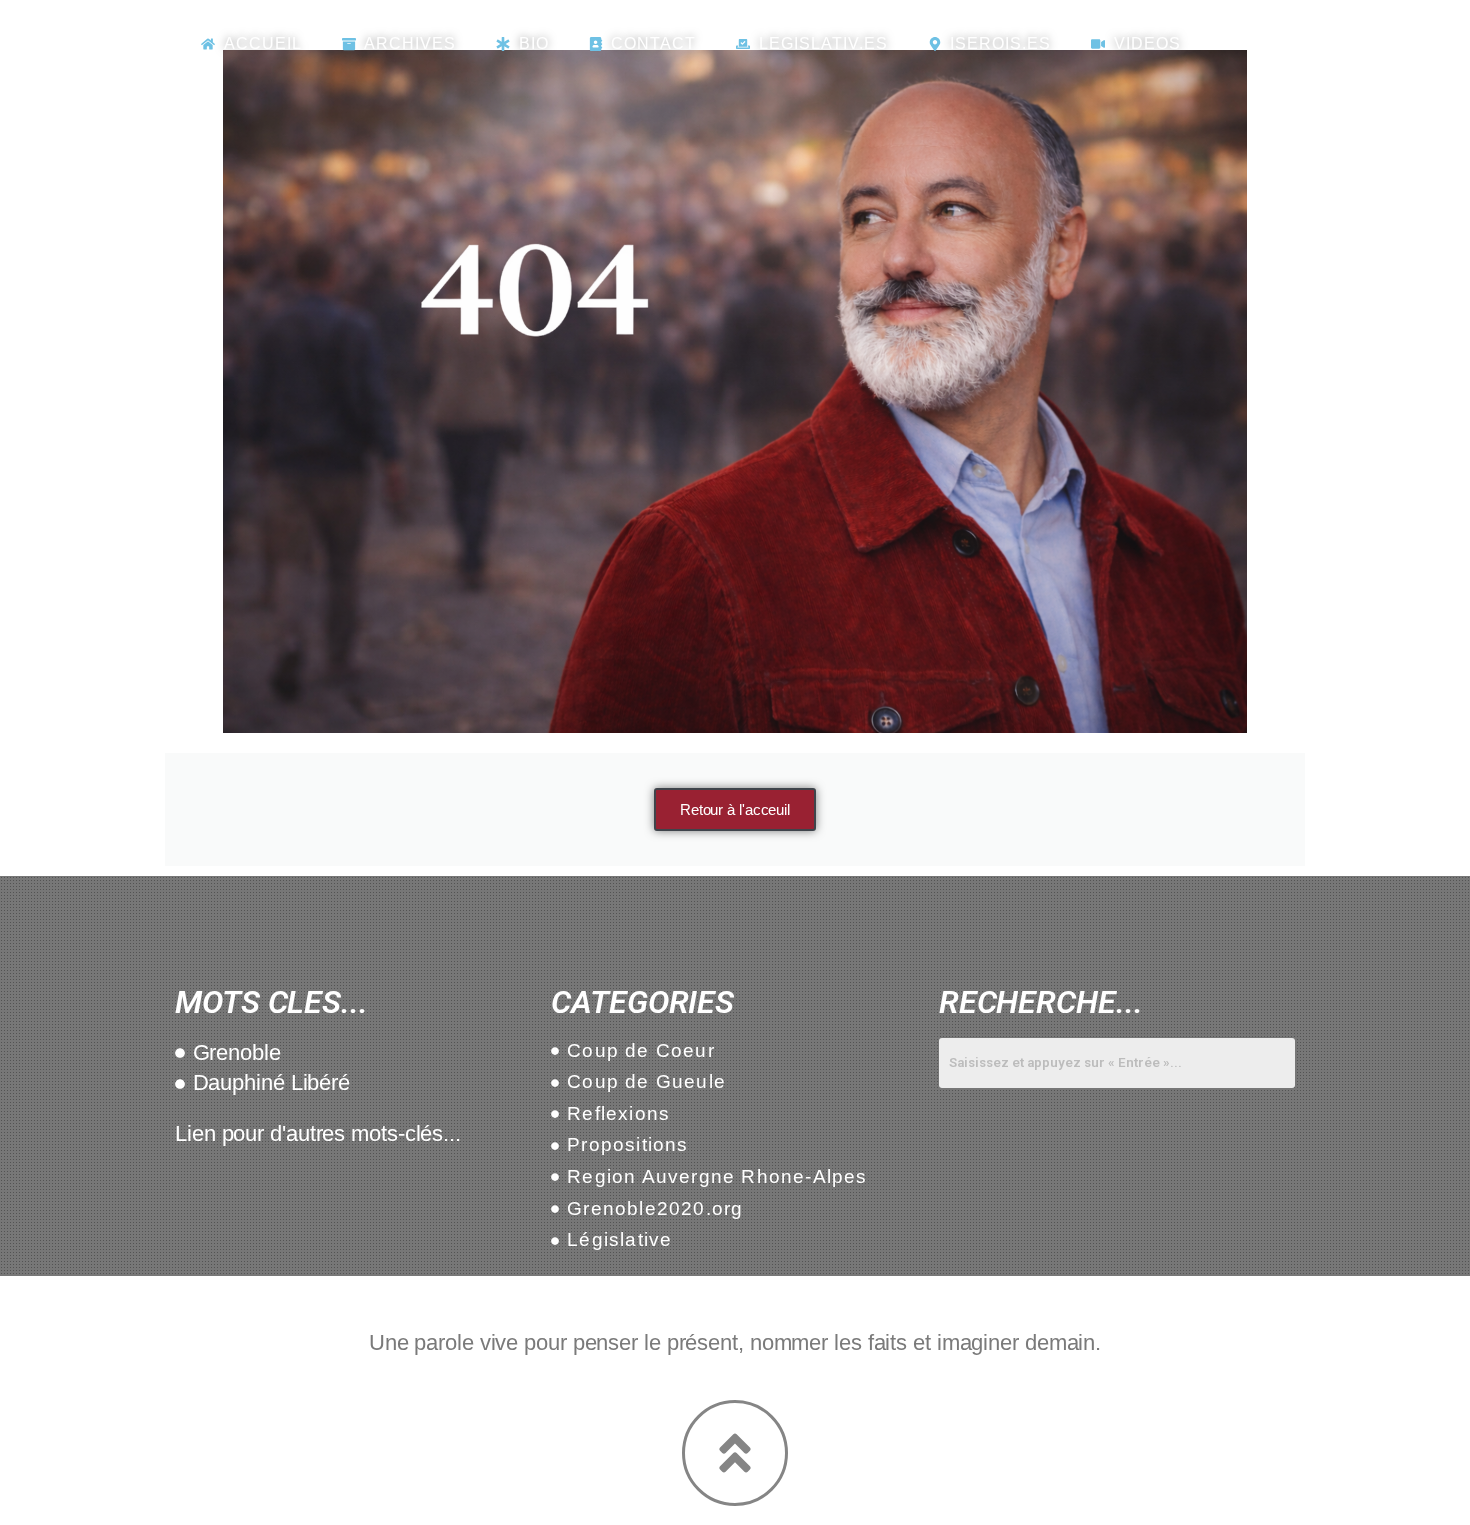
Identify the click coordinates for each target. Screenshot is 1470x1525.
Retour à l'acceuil (735, 809)
